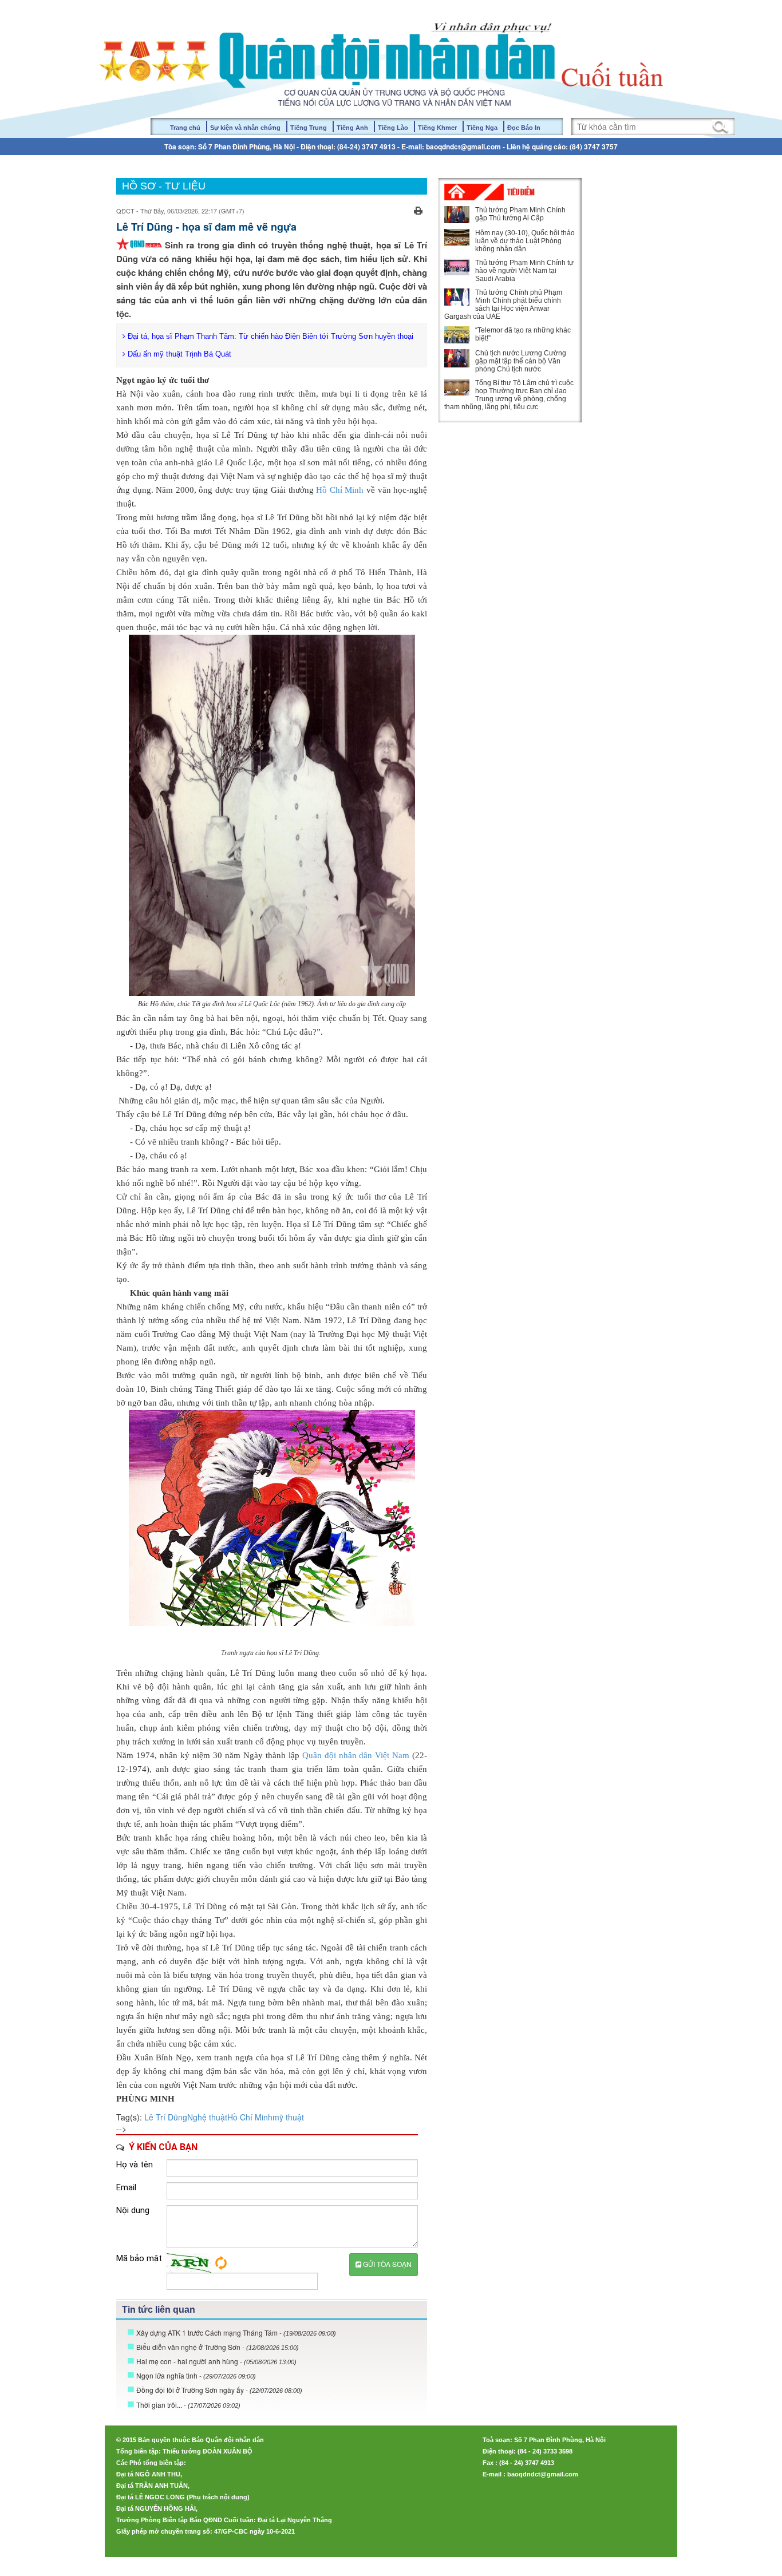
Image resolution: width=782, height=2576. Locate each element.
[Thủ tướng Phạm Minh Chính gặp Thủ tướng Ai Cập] (457, 215)
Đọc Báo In (524, 128)
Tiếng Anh (352, 128)
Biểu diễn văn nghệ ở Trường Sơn (218, 2347)
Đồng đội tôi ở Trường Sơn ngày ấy (219, 2390)
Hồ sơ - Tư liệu (164, 186)
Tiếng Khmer (437, 128)
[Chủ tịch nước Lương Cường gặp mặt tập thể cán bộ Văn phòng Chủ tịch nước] (457, 358)
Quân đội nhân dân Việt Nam (356, 1755)
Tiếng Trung (309, 128)
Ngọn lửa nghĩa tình (196, 2375)
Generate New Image (221, 2263)
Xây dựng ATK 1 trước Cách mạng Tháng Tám (236, 2332)
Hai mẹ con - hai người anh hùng (216, 2361)
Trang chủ (185, 128)
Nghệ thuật (207, 2117)
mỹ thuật (288, 2117)
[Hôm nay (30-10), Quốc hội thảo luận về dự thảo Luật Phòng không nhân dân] (457, 237)
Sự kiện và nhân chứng (245, 128)
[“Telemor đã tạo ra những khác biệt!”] (457, 335)
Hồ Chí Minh (341, 490)
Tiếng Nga (482, 128)
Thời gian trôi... (188, 2405)
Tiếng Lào (393, 128)
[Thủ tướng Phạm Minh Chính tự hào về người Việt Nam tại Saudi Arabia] (457, 267)
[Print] (418, 209)
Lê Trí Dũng (166, 2117)
